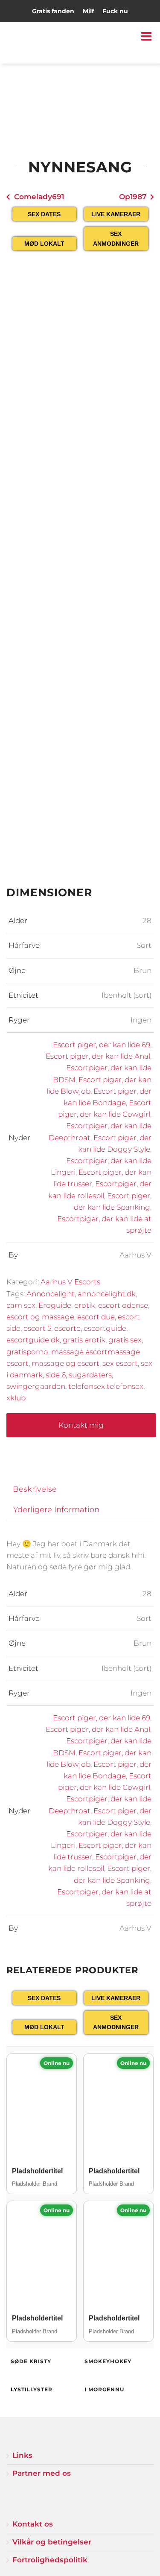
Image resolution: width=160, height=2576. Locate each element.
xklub (16, 1398)
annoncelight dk (107, 1294)
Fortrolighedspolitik (50, 2560)
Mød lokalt (44, 244)
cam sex (21, 1305)
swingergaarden (36, 1386)
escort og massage (40, 1317)
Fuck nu (115, 11)
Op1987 (133, 197)
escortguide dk (33, 1340)
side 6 (56, 1375)
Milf (88, 11)
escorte (67, 1328)
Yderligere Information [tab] (56, 1509)
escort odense (123, 1305)
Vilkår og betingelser (52, 2542)
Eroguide (55, 1305)
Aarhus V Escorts (70, 1282)
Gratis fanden (53, 11)
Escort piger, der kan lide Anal (98, 1056)
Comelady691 (39, 197)
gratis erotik (84, 1340)
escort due (96, 1317)
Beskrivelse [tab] (35, 1489)
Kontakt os (33, 2524)
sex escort (120, 1363)
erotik (85, 1305)
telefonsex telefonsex (106, 1386)
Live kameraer (116, 214)
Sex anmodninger (116, 238)
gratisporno (27, 1352)
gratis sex (125, 1340)
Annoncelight (51, 1294)
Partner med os (42, 2473)
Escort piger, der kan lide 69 (102, 1045)
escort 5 (37, 1328)
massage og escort (65, 1363)
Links (22, 2455)
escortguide (105, 1328)
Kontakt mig (81, 1425)
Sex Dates (44, 214)
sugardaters (90, 1375)
